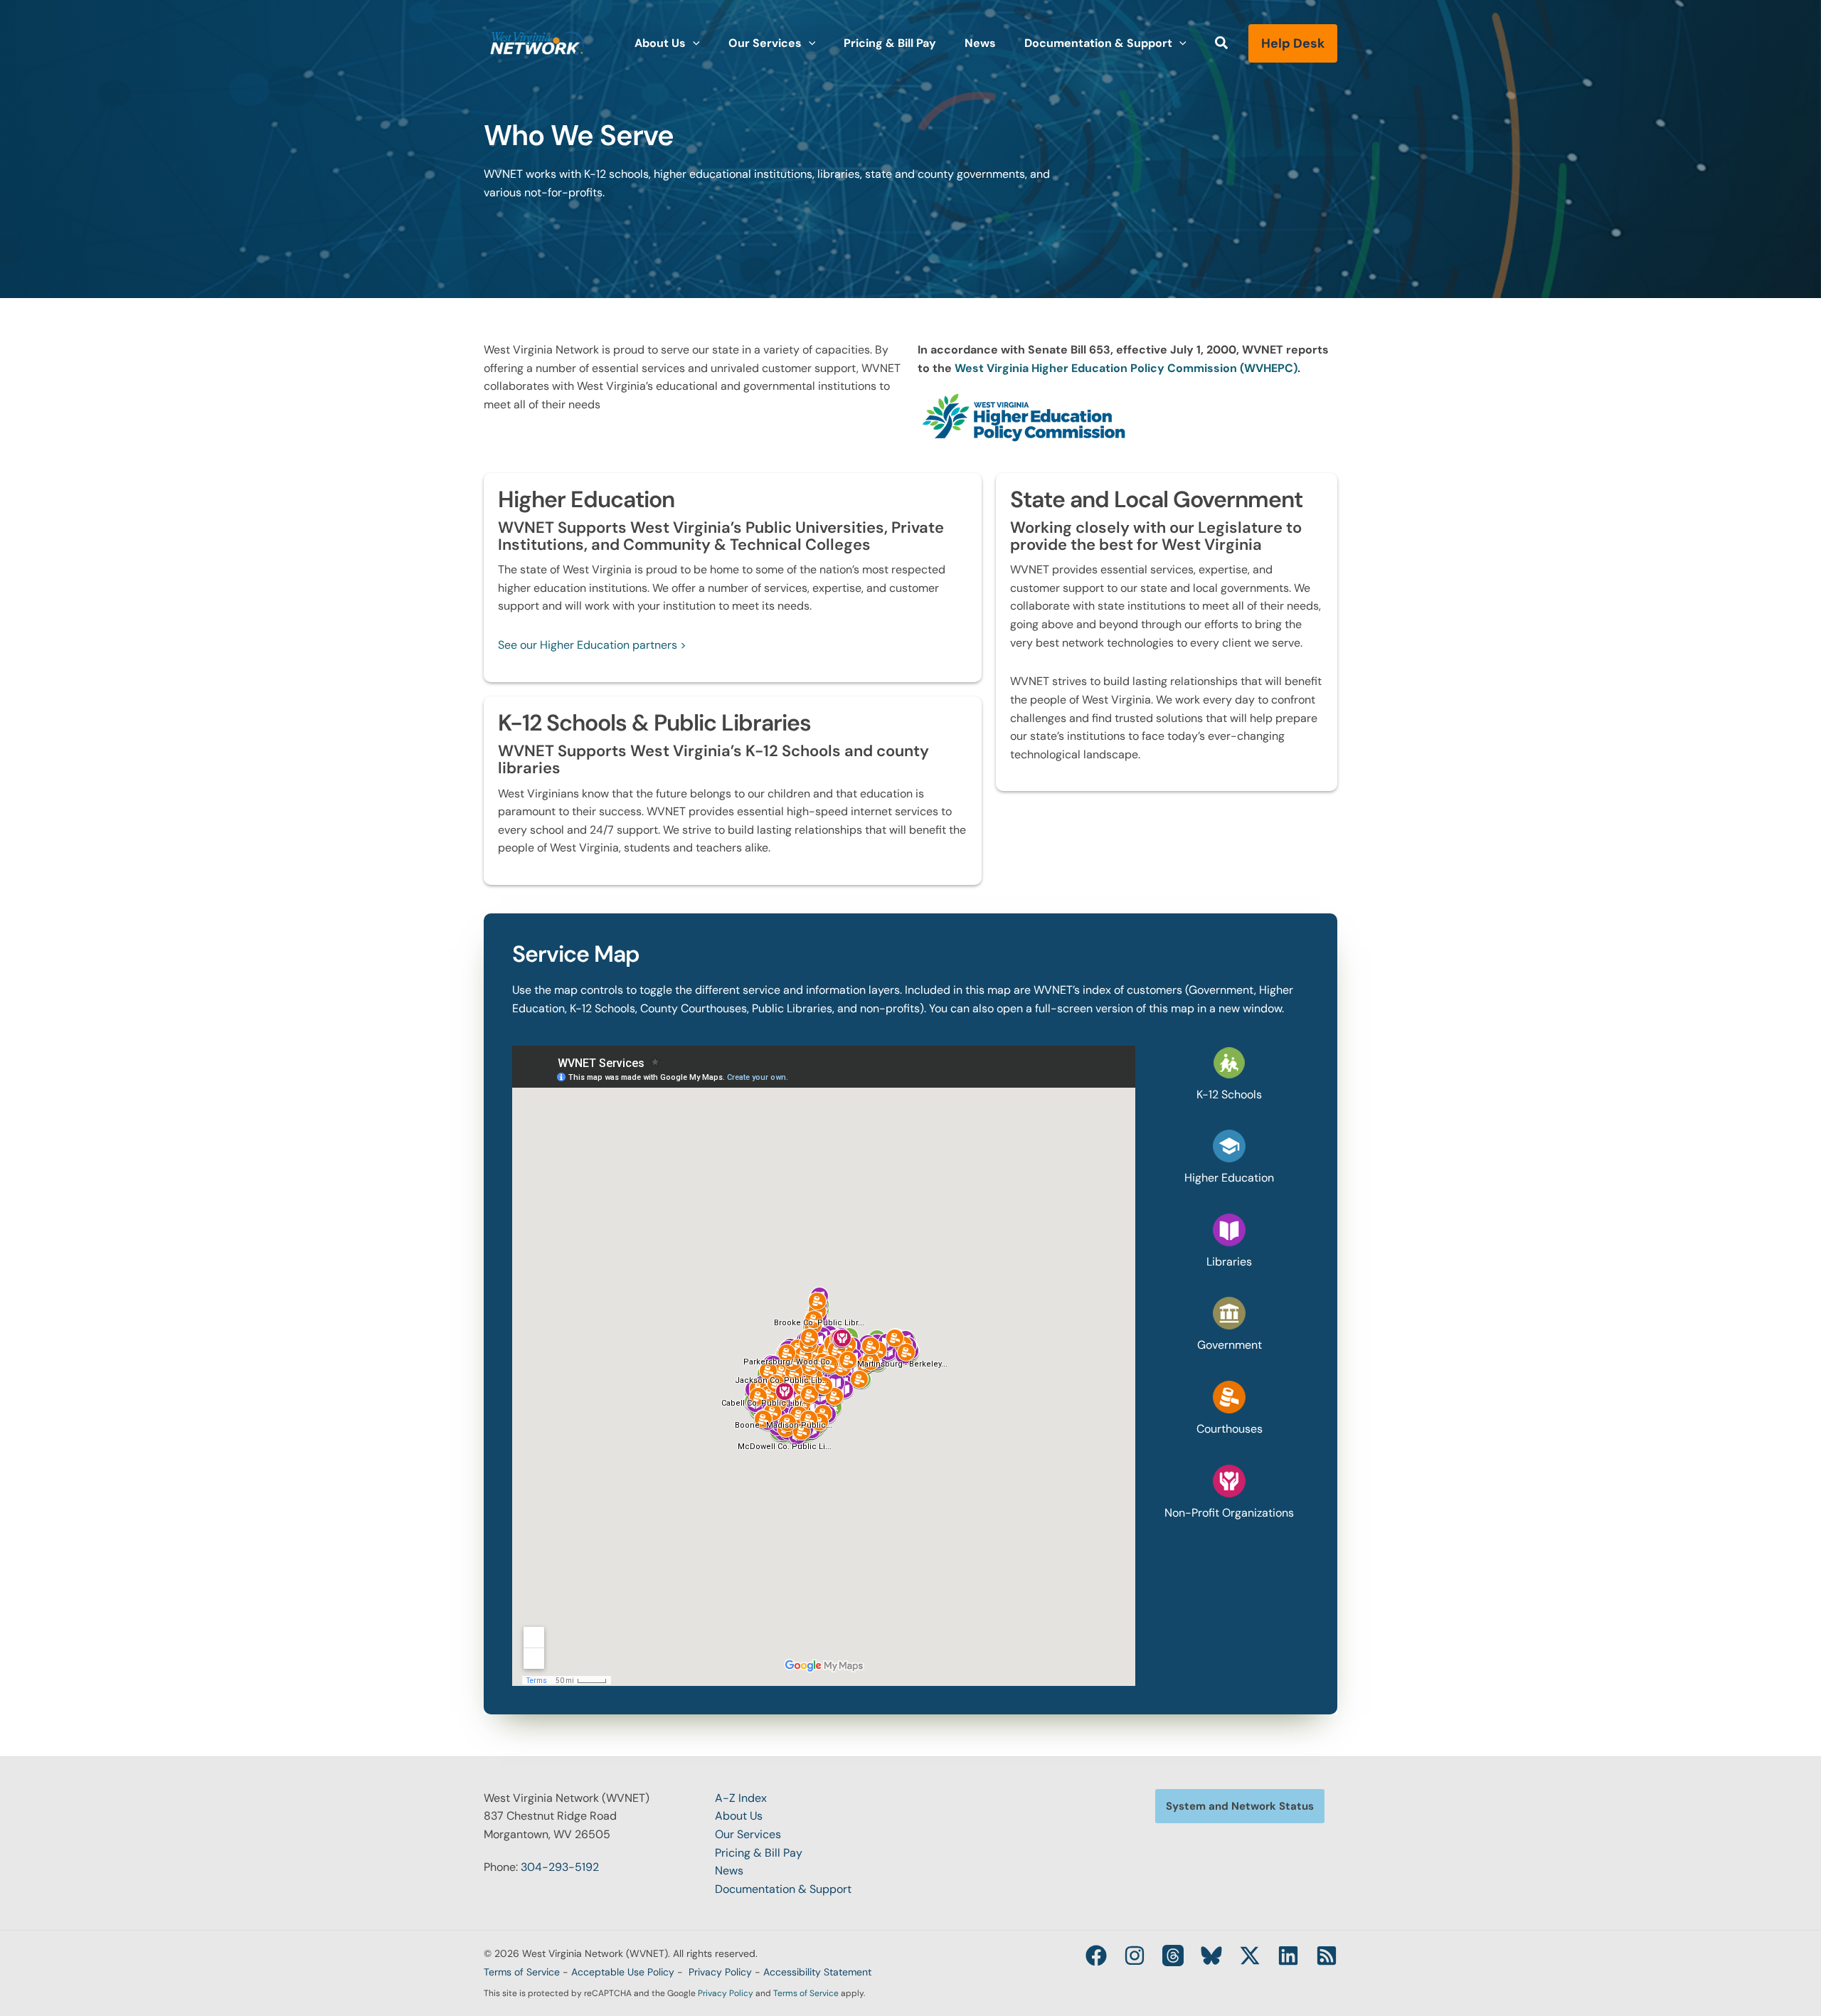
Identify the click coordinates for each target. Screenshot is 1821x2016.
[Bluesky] (1211, 1956)
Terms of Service (522, 1972)
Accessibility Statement (817, 1972)
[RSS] (1327, 1956)
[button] (693, 43)
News (729, 1871)
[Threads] (1173, 1956)
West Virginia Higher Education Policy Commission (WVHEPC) (1126, 368)
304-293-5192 (560, 1867)
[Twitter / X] (1250, 1956)
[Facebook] (1096, 1956)
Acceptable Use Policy (623, 1972)
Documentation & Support (783, 1889)
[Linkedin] (1288, 1956)
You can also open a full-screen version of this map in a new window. (1106, 1008)
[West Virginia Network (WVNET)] (537, 42)
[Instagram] (1135, 1956)
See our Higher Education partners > (592, 645)
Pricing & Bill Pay (759, 1853)
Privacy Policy (720, 1972)
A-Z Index (741, 1798)
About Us (739, 1816)
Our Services (748, 1834)
